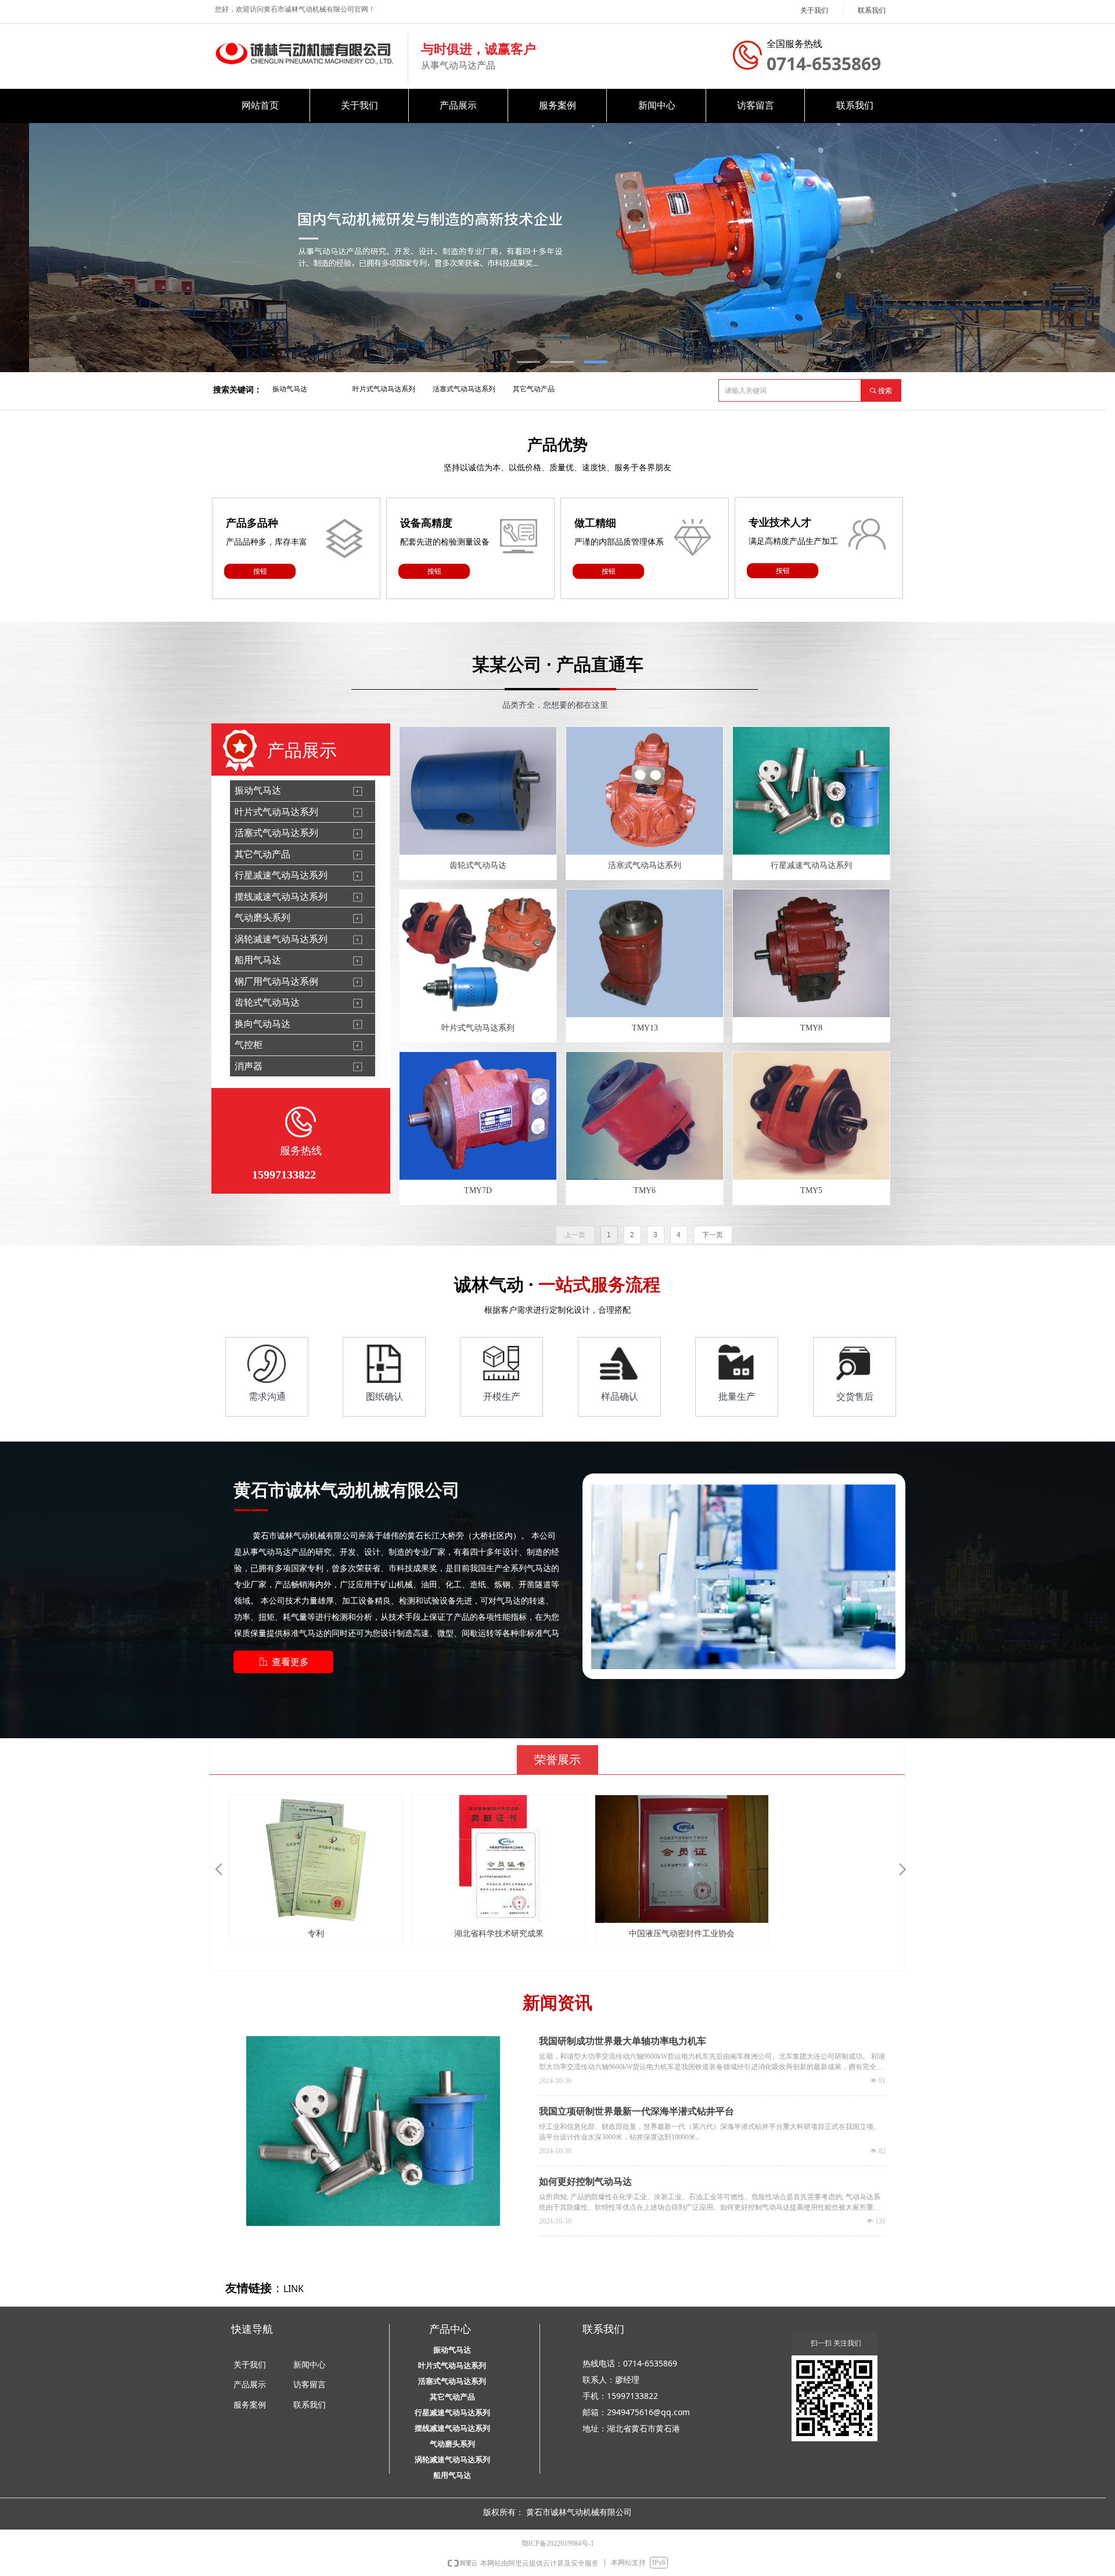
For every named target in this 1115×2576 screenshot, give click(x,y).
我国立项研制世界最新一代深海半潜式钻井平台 (636, 2111)
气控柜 (249, 1045)
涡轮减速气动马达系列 (281, 939)
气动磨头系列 (262, 918)
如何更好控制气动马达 (585, 2182)
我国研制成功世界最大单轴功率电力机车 (623, 2041)
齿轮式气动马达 (267, 1002)
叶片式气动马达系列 (384, 389)
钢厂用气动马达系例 (276, 981)
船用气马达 (258, 960)
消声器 (249, 1066)
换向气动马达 (262, 1024)
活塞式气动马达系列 (464, 389)
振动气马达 (290, 389)
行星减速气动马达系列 (281, 875)
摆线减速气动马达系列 (281, 897)
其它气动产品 (534, 389)
